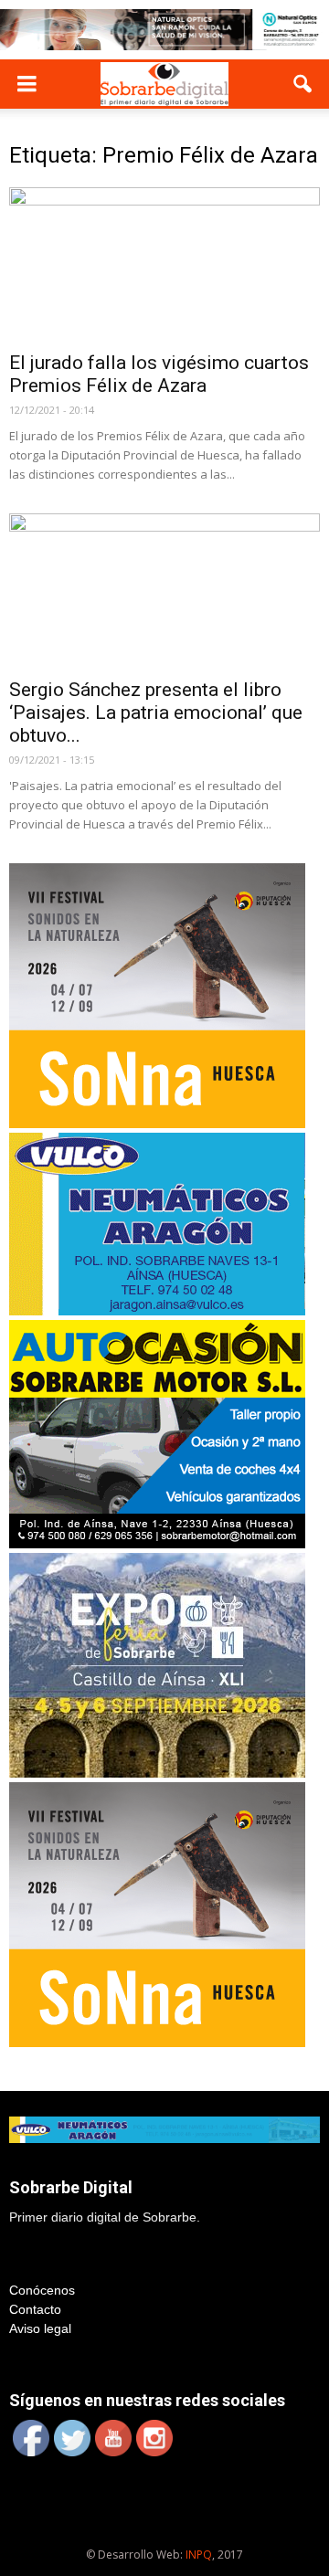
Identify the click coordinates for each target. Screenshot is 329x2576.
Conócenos (42, 2290)
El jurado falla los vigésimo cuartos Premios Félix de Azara (159, 374)
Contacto (35, 2309)
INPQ (199, 2555)
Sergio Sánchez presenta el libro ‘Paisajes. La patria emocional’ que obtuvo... (156, 713)
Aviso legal (40, 2328)
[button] (303, 84)
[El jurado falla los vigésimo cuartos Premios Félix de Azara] (164, 264)
